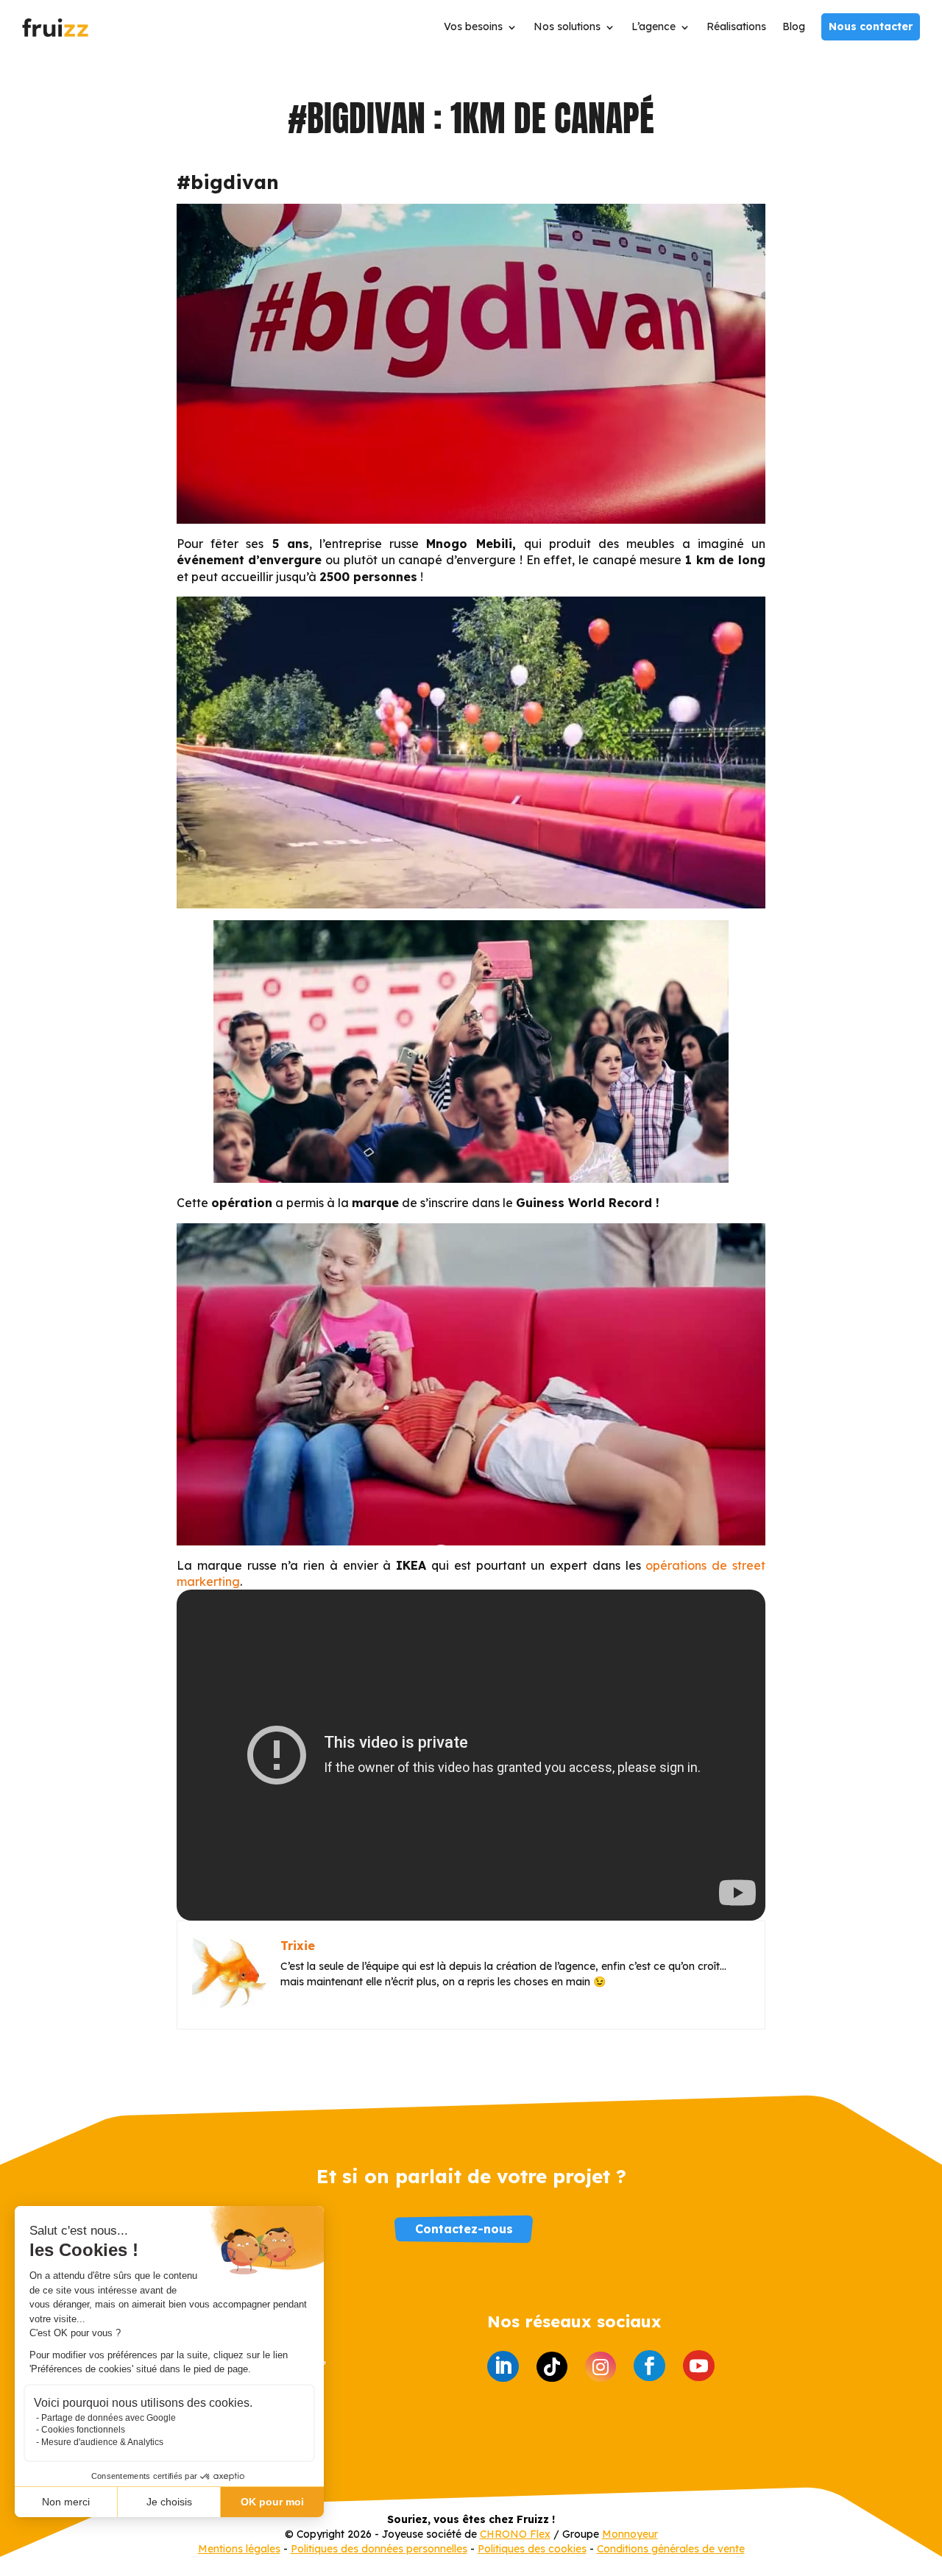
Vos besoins (473, 27)
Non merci (66, 2502)
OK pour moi (272, 2502)
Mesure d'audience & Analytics (102, 2442)
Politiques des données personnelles (379, 2549)
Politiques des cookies (532, 2549)
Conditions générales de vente (671, 2549)
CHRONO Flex (515, 2534)
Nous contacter (871, 26)
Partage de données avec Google (109, 2418)
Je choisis (169, 2502)
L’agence (654, 27)
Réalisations (736, 27)
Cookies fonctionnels (83, 2430)
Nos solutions (567, 27)
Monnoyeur (630, 2534)
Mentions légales (239, 2549)
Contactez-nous (464, 2229)
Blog (794, 27)
